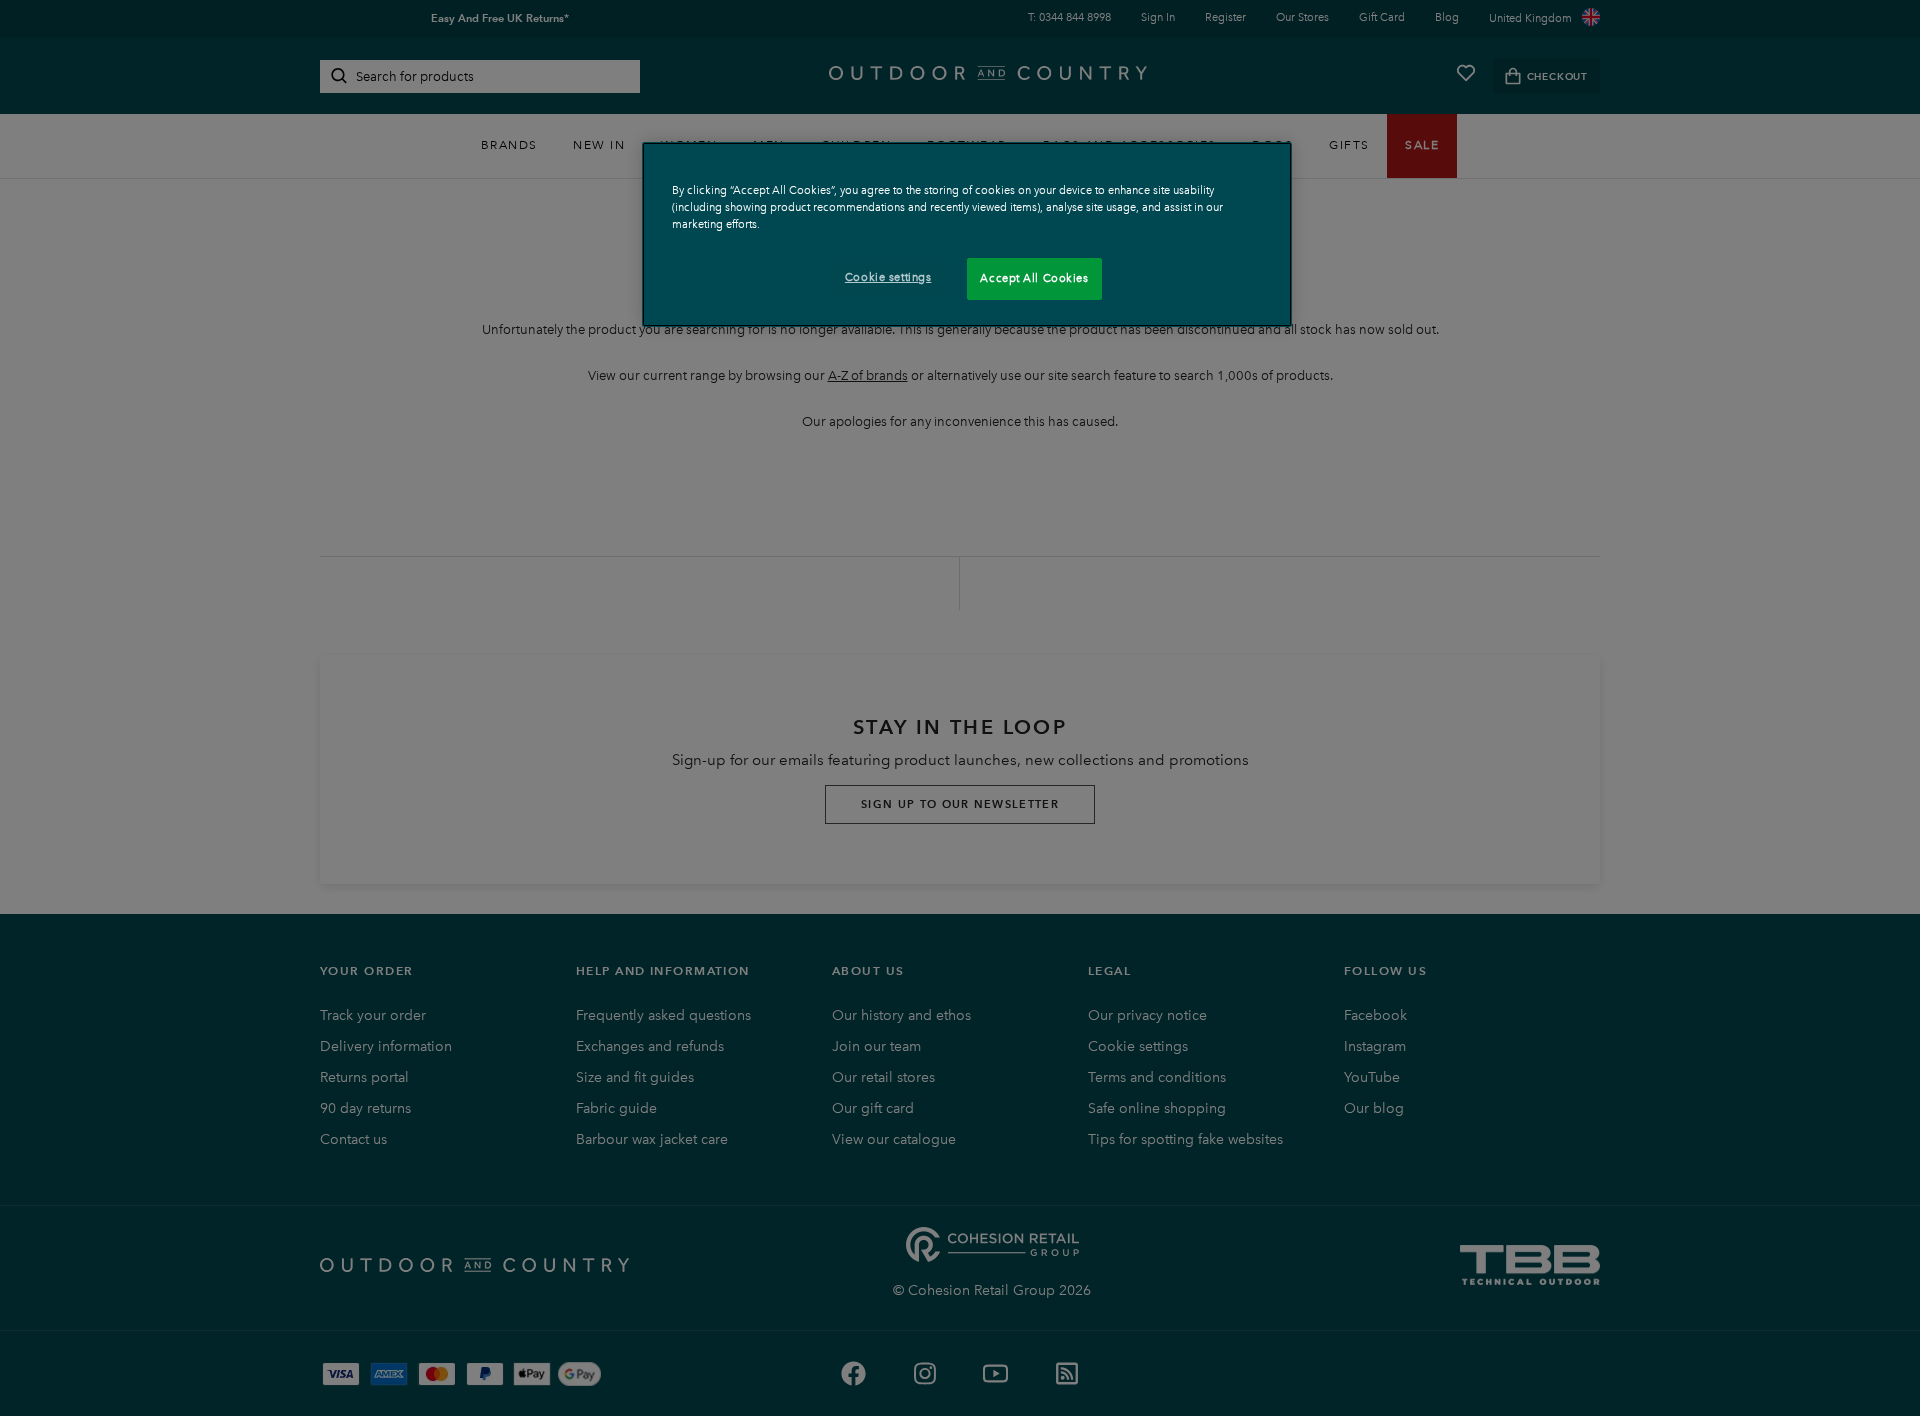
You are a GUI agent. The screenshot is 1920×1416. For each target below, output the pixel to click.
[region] (967, 234)
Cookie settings (888, 277)
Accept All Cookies (1034, 278)
